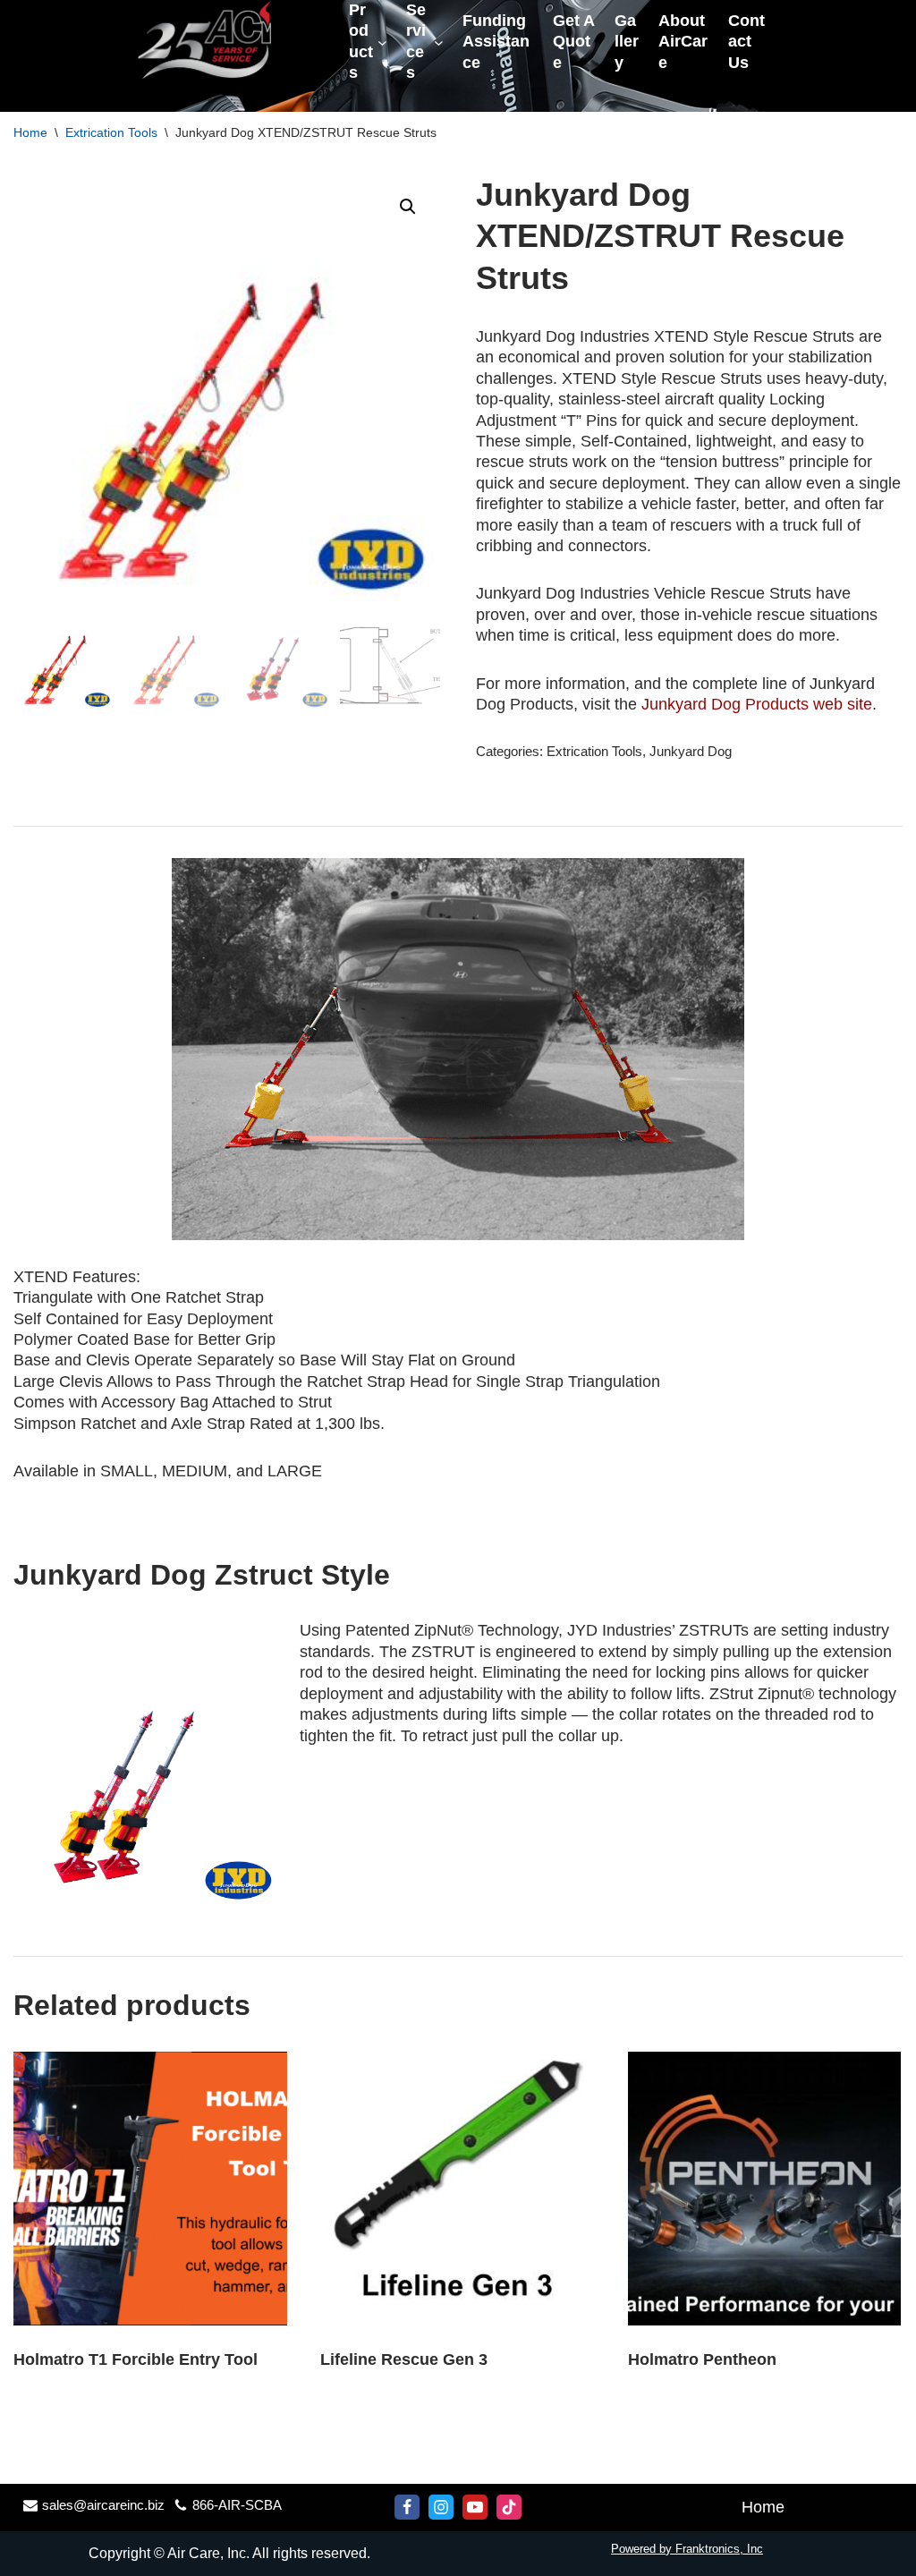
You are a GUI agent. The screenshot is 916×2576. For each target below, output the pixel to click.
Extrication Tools (111, 132)
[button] (408, 207)
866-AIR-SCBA (237, 2505)
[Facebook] (407, 2507)
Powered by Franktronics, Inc (687, 2549)
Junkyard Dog (691, 752)
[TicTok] (509, 2507)
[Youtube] (475, 2507)
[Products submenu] (382, 42)
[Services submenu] (439, 42)
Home (30, 132)
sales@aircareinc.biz (103, 2505)
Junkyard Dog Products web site (757, 704)
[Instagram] (441, 2507)
